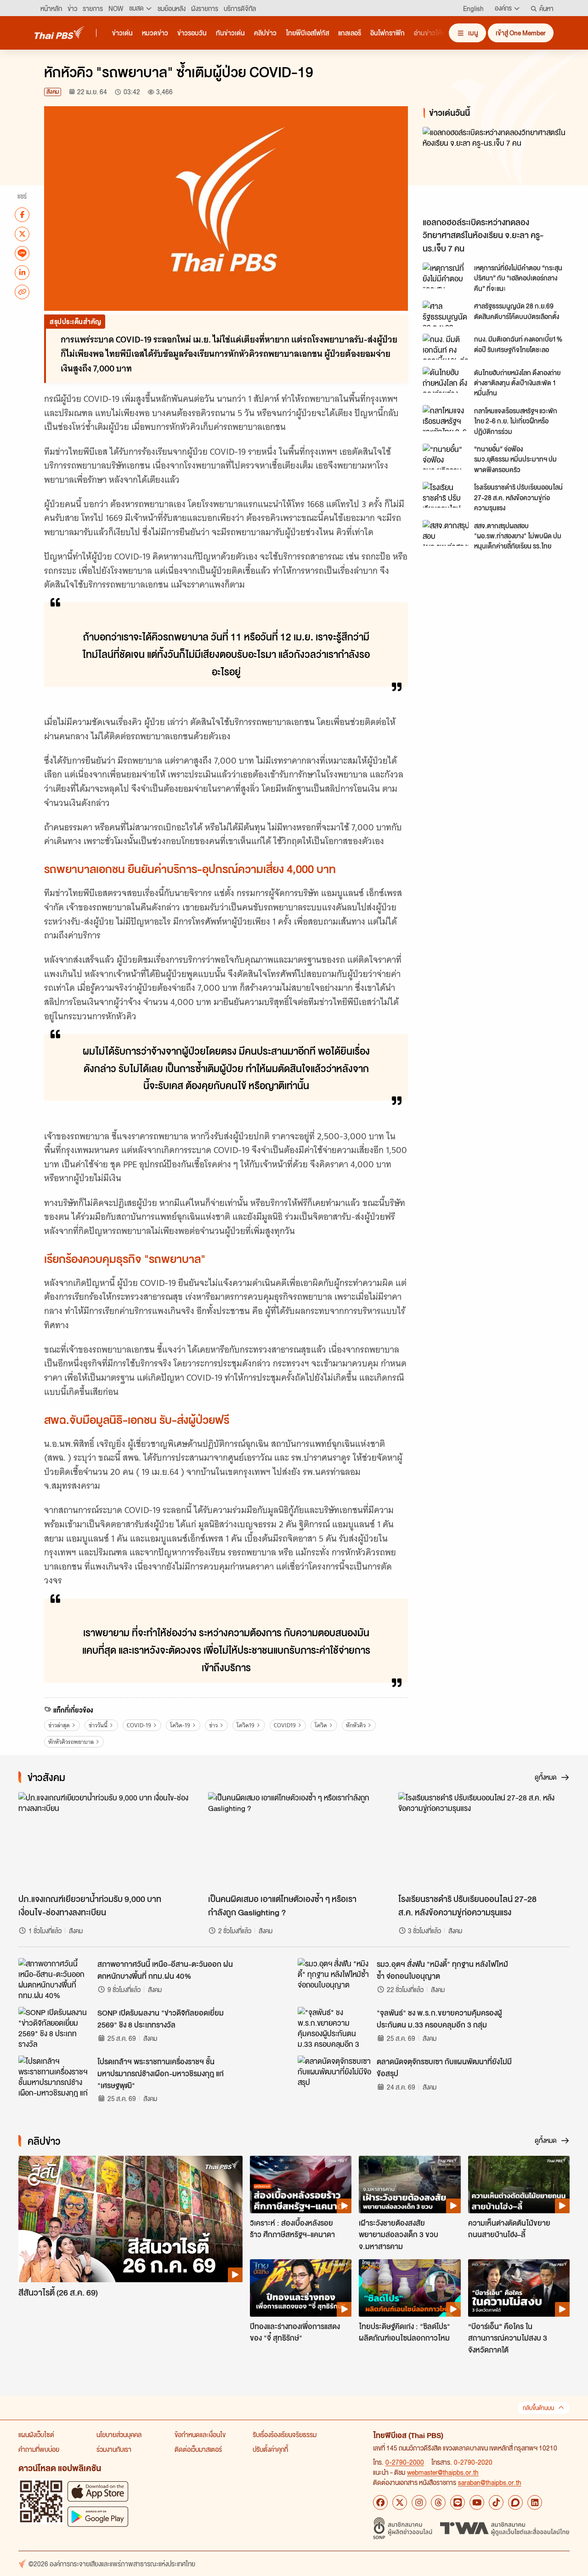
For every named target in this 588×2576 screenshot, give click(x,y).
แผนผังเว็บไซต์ (36, 2434)
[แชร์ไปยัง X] (22, 234)
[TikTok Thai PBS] (496, 2502)
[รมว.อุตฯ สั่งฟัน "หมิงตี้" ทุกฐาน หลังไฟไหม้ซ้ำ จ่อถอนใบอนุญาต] (334, 1979)
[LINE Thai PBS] (458, 2502)
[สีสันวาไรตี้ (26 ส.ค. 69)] (130, 2219)
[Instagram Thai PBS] (419, 2502)
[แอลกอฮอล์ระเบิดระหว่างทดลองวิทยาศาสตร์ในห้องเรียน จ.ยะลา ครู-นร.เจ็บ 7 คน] (498, 169)
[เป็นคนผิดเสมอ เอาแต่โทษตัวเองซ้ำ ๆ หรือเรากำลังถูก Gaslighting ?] (294, 1840)
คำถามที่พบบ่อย (39, 2449)
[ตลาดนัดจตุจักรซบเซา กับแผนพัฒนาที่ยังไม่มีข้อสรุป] (334, 2076)
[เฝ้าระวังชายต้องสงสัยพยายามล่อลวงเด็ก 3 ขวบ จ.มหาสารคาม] (410, 2184)
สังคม (53, 92)
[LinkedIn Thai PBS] (535, 2502)
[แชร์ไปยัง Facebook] (22, 214)
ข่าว (213, 1725)
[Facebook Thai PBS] (380, 2502)
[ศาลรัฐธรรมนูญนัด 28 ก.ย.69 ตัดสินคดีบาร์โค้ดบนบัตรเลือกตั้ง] (446, 314)
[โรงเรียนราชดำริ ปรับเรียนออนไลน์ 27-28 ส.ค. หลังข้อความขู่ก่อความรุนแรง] (446, 495)
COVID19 (285, 1725)
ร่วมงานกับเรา (114, 2449)
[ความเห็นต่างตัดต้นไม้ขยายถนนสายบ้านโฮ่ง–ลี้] (519, 2184)
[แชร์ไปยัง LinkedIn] (22, 272)
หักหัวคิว (356, 1725)
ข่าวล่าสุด (59, 1725)
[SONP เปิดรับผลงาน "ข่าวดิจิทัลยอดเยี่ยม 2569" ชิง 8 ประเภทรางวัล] (55, 2028)
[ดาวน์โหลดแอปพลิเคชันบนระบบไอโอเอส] (98, 2491)
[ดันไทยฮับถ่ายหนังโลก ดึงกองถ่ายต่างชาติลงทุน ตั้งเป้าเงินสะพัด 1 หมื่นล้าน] (446, 380)
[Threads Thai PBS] (438, 2502)
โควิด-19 (180, 1725)
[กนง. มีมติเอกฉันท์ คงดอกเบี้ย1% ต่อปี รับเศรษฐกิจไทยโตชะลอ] (446, 347)
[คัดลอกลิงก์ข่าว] (22, 291)
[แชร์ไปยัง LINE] (22, 253)
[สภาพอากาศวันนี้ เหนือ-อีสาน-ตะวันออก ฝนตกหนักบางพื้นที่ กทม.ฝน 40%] (55, 1979)
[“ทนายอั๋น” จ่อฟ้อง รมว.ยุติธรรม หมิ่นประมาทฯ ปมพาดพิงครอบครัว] (446, 457)
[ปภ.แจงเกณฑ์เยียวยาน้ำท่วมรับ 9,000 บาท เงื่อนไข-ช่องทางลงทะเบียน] (104, 1840)
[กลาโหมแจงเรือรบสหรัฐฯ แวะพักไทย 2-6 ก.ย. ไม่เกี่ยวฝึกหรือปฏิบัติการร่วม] (446, 418)
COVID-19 (139, 1725)
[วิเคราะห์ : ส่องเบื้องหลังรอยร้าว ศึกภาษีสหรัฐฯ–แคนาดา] (301, 2184)
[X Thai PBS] (400, 2502)
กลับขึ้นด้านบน (538, 2408)
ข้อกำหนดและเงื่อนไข (200, 2434)
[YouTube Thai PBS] (477, 2502)
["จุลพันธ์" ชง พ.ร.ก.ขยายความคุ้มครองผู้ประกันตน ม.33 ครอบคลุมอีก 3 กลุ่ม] (334, 2028)
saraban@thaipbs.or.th (490, 2482)
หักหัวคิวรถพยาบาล (71, 1742)
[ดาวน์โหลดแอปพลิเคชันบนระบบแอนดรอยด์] (98, 2516)
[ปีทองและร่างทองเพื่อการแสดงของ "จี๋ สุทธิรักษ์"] (301, 2288)
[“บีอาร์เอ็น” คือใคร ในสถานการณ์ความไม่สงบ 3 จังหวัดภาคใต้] (519, 2288)
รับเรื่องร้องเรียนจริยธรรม (285, 2434)
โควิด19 (246, 1725)
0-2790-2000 (405, 2462)
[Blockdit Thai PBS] (515, 2502)
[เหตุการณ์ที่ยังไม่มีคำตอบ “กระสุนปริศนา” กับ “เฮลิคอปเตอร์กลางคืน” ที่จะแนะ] (446, 275)
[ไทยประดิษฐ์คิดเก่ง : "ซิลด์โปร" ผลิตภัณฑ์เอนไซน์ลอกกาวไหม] (410, 2288)
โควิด (321, 1725)
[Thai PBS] (60, 32)
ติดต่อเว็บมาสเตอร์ (198, 2449)
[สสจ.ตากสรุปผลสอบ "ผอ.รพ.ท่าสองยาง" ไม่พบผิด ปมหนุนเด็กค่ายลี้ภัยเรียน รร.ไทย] (446, 533)
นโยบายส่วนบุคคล (119, 2434)
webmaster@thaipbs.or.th (443, 2472)
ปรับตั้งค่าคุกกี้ (270, 2449)
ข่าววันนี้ (98, 1725)
